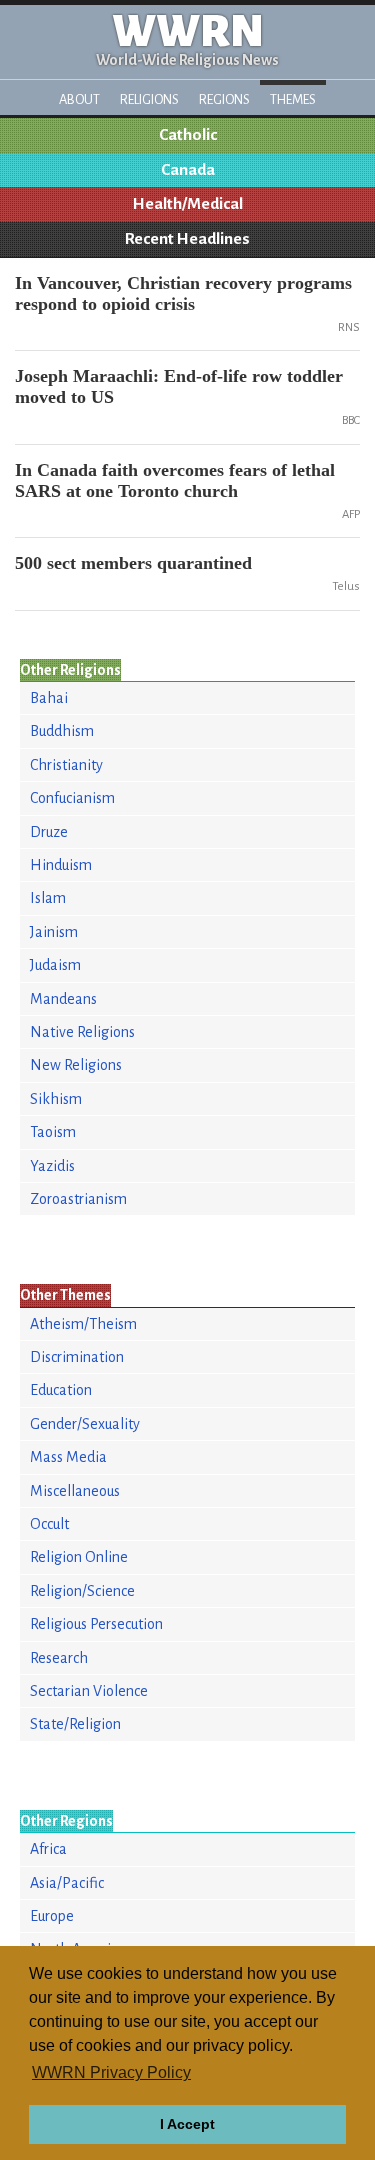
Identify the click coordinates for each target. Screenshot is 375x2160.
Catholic (188, 135)
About (79, 99)
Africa (48, 1849)
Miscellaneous (75, 1491)
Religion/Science (82, 1591)
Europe (52, 1916)
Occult (49, 1524)
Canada (188, 170)
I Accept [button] (187, 2124)
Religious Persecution (96, 1624)
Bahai (49, 698)
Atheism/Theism (83, 1324)
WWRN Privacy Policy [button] (111, 2072)
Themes (293, 99)
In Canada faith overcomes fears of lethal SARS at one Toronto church (175, 480)
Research (59, 1658)
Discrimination (77, 1357)
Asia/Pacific (67, 1883)
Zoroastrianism (78, 1199)
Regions (224, 99)
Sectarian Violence (89, 1691)
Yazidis (52, 1166)
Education (61, 1390)
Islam (48, 898)
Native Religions (82, 1032)
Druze (49, 832)
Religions (149, 99)
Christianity (66, 765)
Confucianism (72, 798)
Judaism (55, 965)
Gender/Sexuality (85, 1424)
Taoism (53, 1132)
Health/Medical (188, 204)
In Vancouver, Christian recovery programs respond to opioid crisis (183, 293)
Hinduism (61, 865)
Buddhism (62, 731)
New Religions (76, 1065)
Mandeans (63, 999)
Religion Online (79, 1557)
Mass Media (68, 1457)
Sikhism (56, 1099)
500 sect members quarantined (133, 563)
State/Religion (75, 1724)
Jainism (54, 932)
